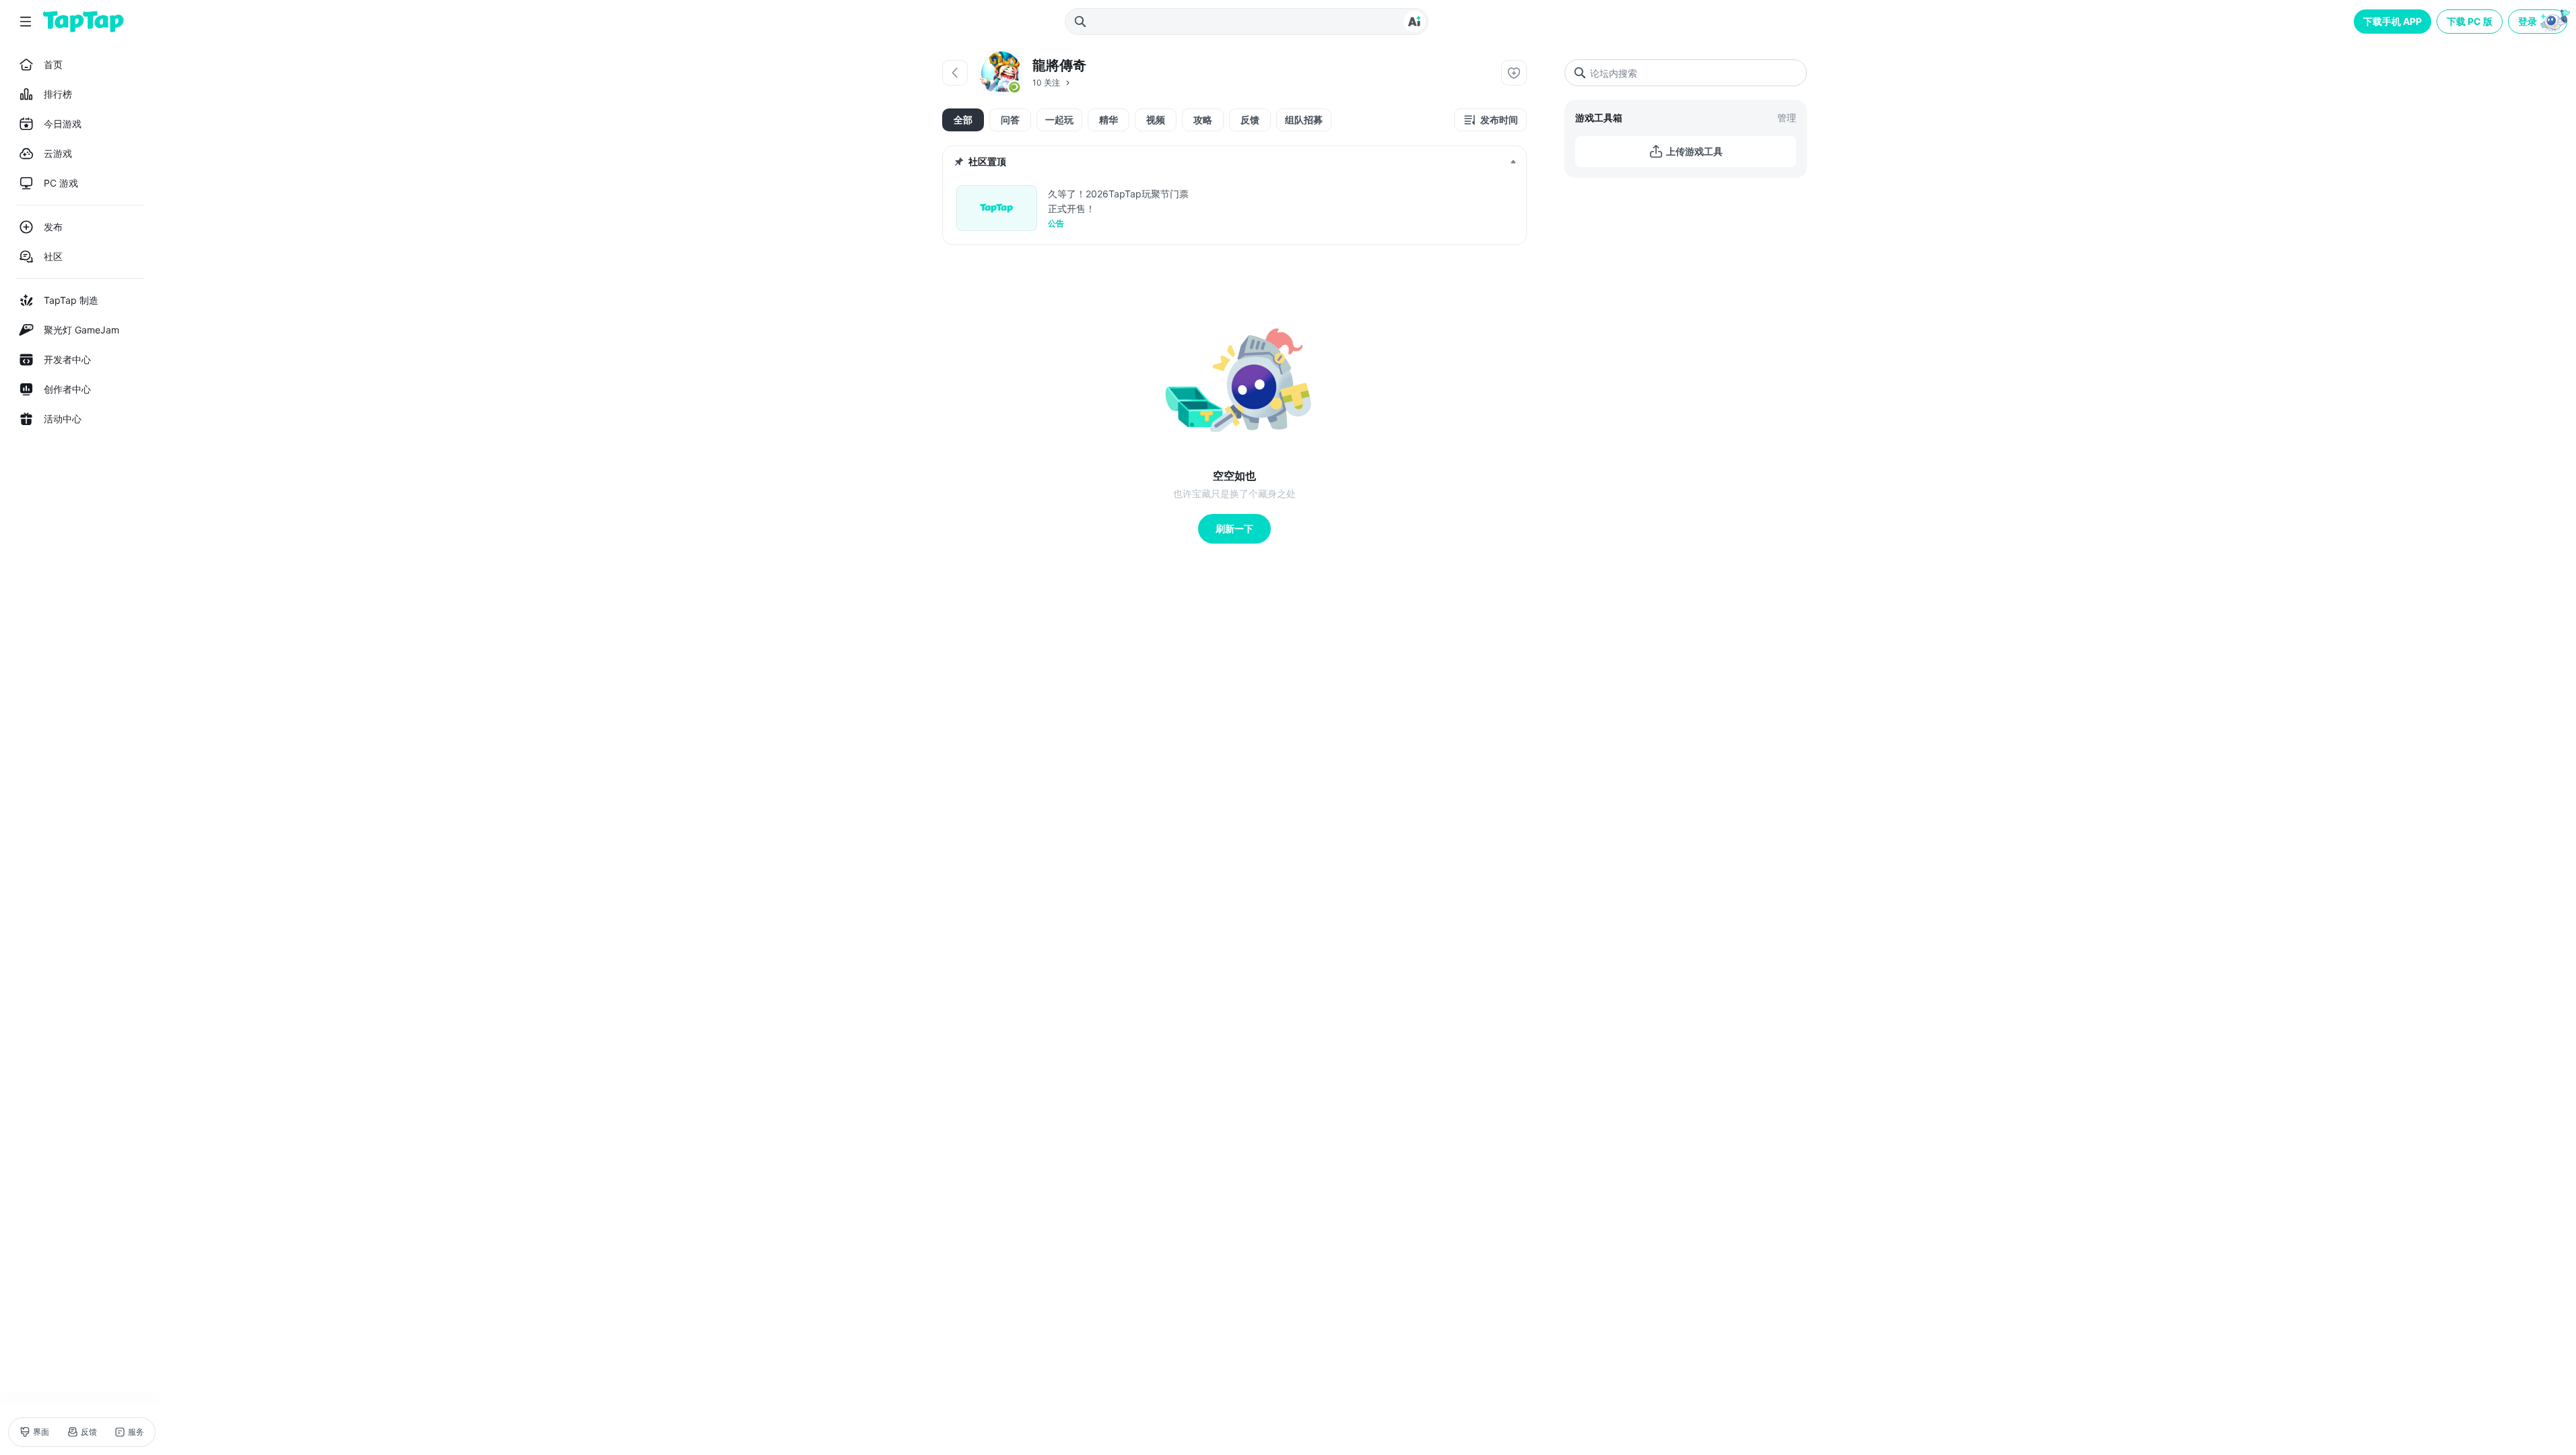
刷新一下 (1234, 528)
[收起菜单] (26, 22)
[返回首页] (84, 22)
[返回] (955, 73)
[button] (2539, 22)
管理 (1787, 118)
